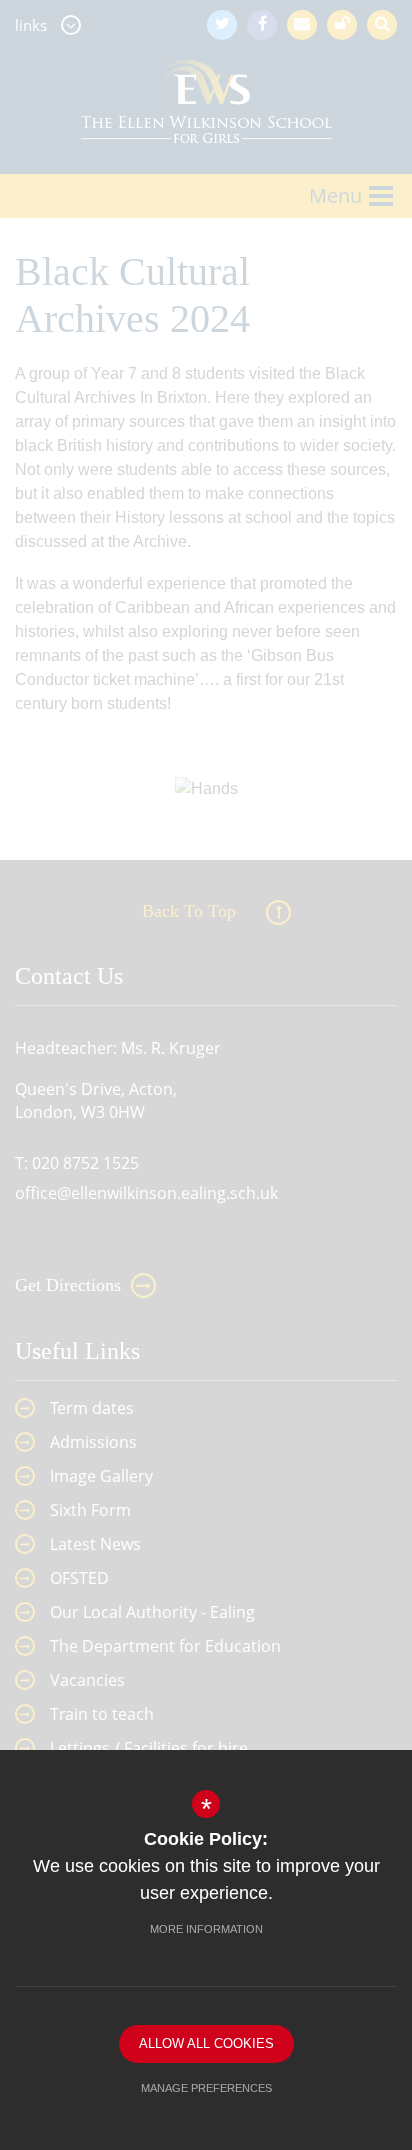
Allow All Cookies (206, 2043)
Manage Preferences (206, 2088)
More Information (206, 1929)
